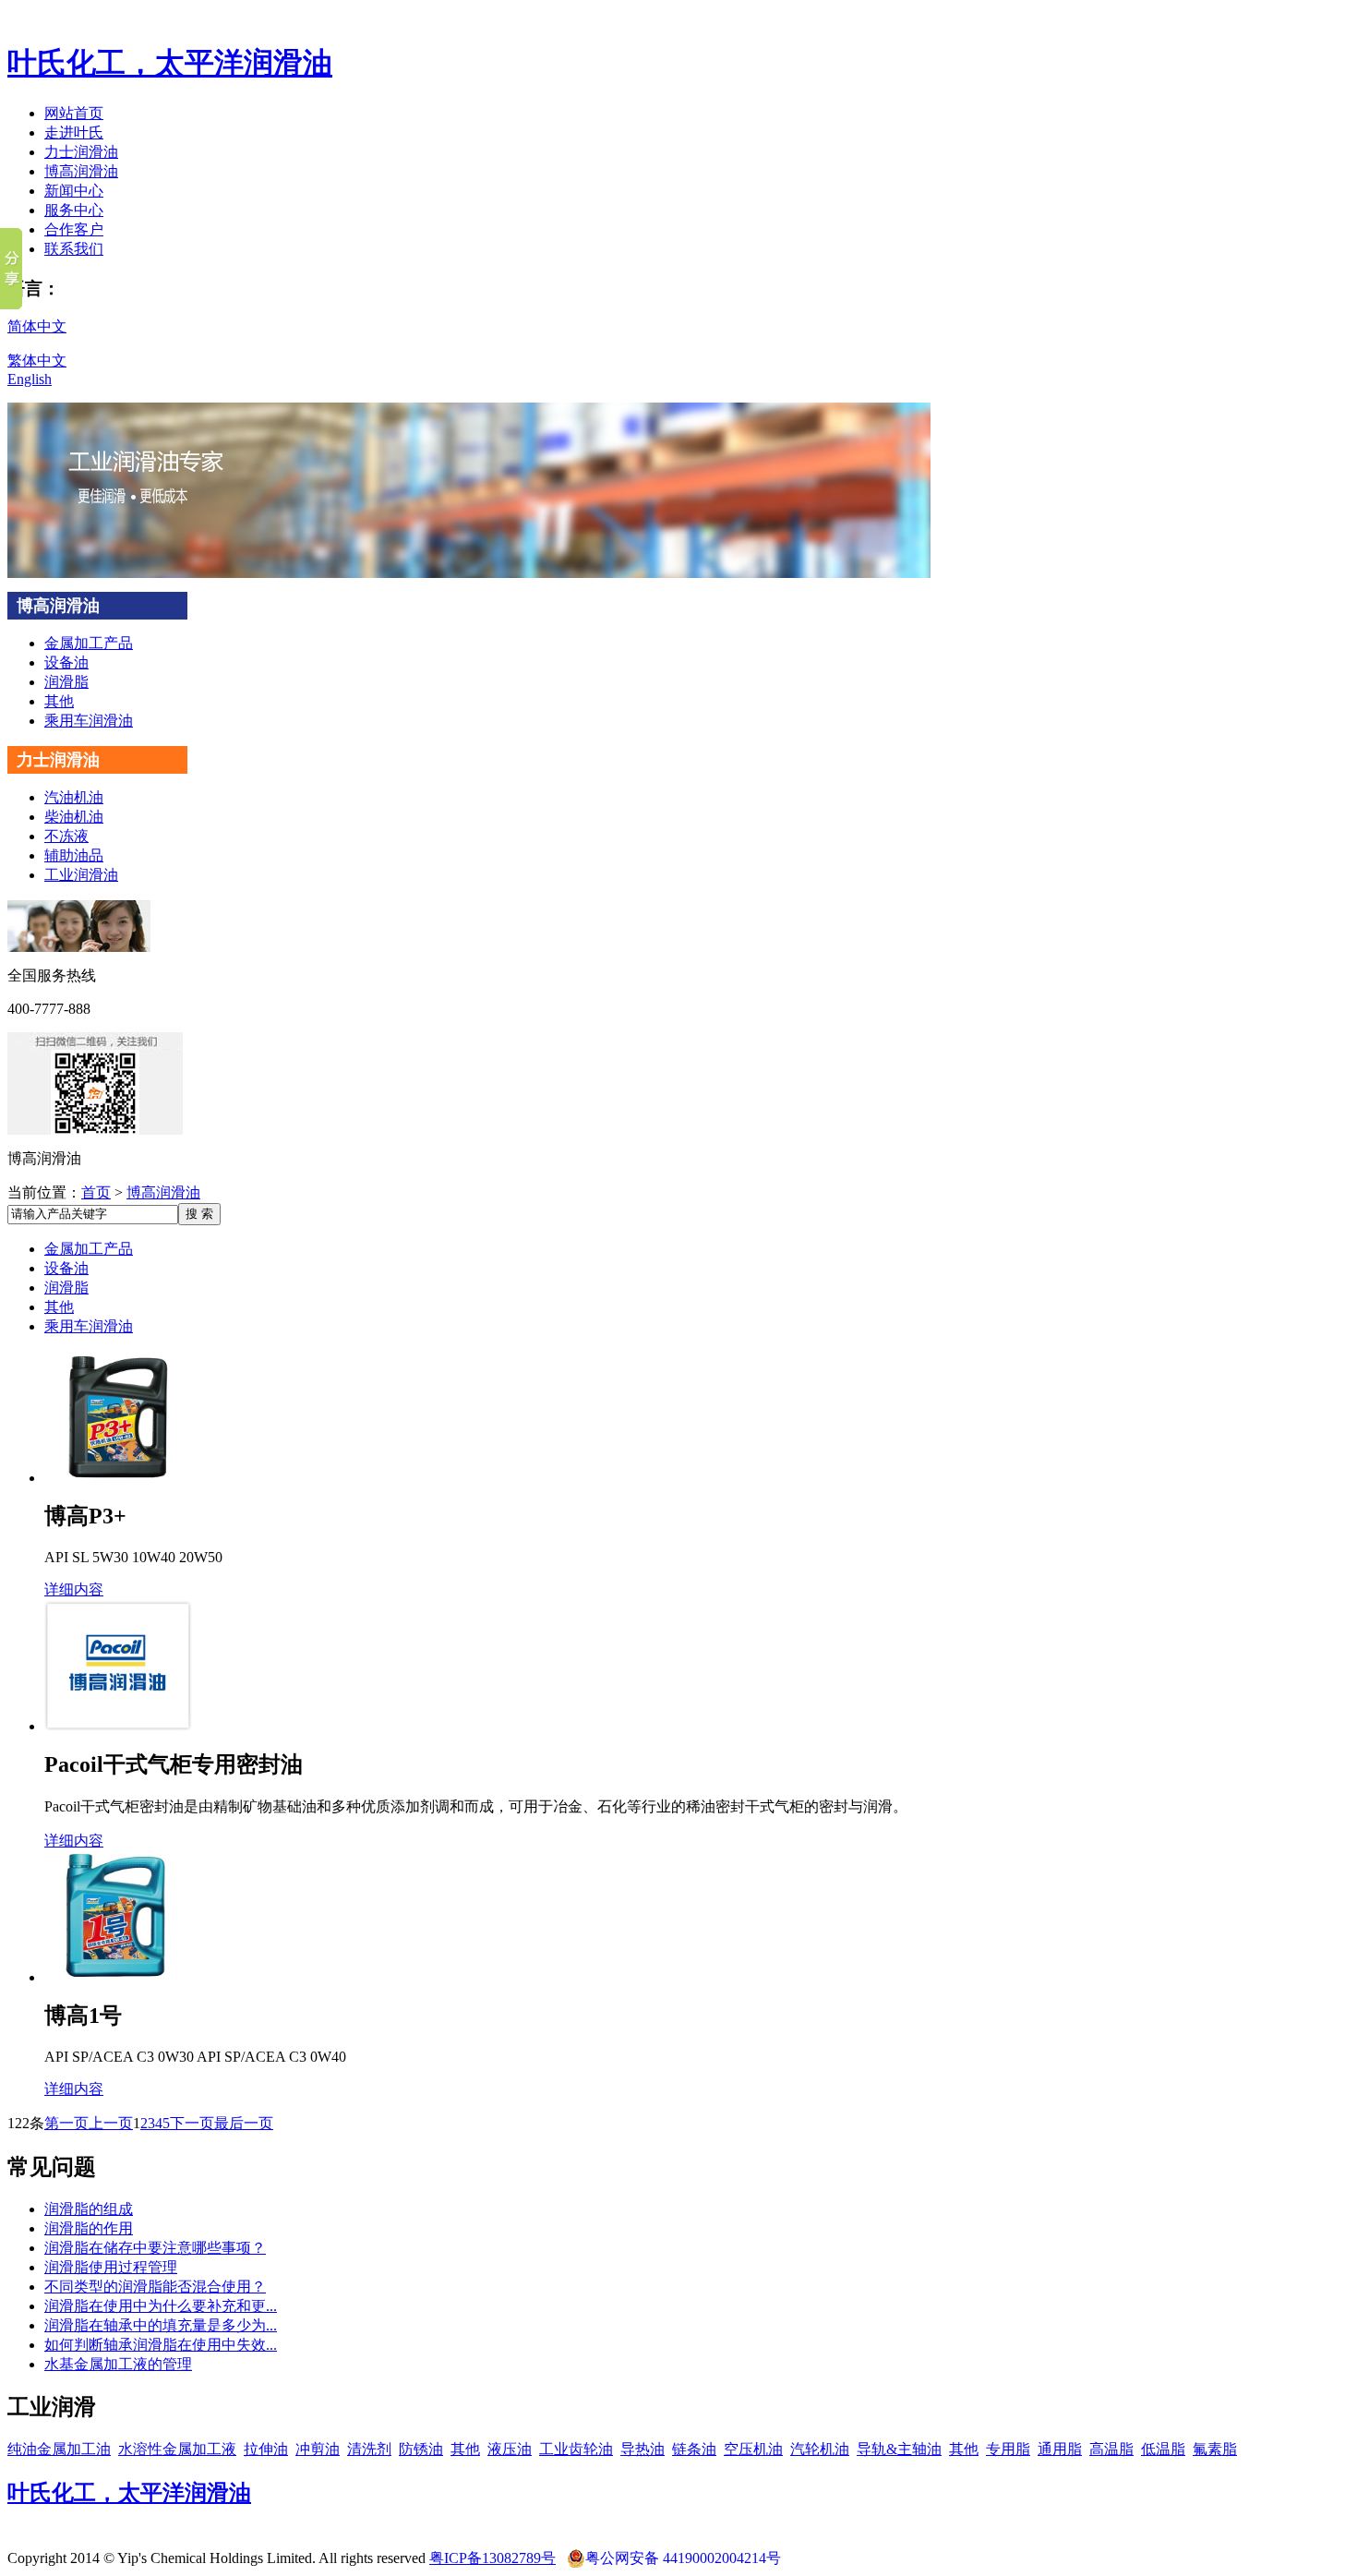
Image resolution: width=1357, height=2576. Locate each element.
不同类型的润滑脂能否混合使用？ (155, 2287)
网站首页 (74, 113)
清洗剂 (369, 2449)
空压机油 (753, 2449)
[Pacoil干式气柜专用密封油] (118, 1726)
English (30, 379)
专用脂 (1008, 2449)
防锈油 (421, 2449)
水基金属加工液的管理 (118, 2364)
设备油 (66, 662)
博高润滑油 (81, 171)
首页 (96, 1192)
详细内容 (74, 1589)
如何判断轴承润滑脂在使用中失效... (161, 2345)
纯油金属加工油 (59, 2449)
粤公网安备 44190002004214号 (683, 2558)
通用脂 (1060, 2449)
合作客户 (74, 229)
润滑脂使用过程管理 (111, 2267)
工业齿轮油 (576, 2449)
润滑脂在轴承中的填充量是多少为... (161, 2325)
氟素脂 (1215, 2449)
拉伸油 (266, 2449)
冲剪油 (318, 2449)
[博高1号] (118, 1977)
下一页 (192, 2123)
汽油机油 (74, 797)
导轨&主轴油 (899, 2449)
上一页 (111, 2123)
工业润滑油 (81, 875)
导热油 (642, 2449)
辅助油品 (74, 855)
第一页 (66, 2123)
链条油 (694, 2449)
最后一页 (244, 2123)
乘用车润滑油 (89, 721)
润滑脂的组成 (89, 2209)
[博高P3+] (118, 1478)
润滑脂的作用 (89, 2228)
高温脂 (1111, 2449)
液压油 (510, 2449)
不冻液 (66, 836)
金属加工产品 (89, 643)
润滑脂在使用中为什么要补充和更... (161, 2306)
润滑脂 (66, 682)
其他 (59, 701)
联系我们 (74, 249)
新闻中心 (74, 191)
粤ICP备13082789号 (492, 2558)
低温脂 (1163, 2449)
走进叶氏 (74, 132)
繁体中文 (37, 361)
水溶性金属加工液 (177, 2449)
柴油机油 (74, 817)
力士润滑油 (81, 152)
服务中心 (74, 210)
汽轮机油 (820, 2449)
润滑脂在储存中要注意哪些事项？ (155, 2248)
